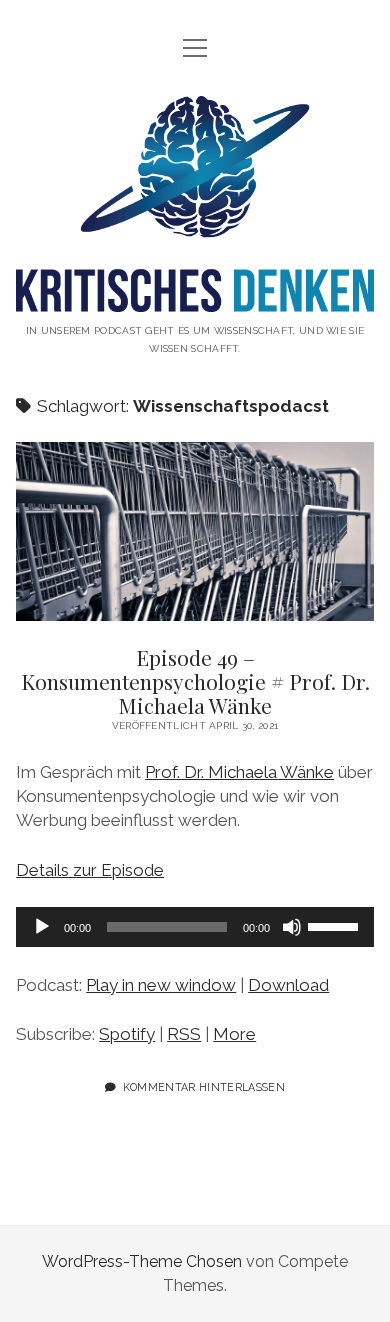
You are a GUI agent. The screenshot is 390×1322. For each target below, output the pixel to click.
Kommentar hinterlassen (204, 1087)
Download (288, 985)
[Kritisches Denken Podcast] (194, 296)
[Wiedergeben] (42, 927)
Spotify (127, 1034)
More (234, 1034)
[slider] (336, 925)
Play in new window (161, 985)
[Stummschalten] (292, 927)
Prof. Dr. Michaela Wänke (239, 772)
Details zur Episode (90, 870)
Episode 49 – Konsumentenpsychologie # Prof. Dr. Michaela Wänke (195, 531)
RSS (184, 1034)
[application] (195, 927)
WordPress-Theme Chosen (142, 1261)
